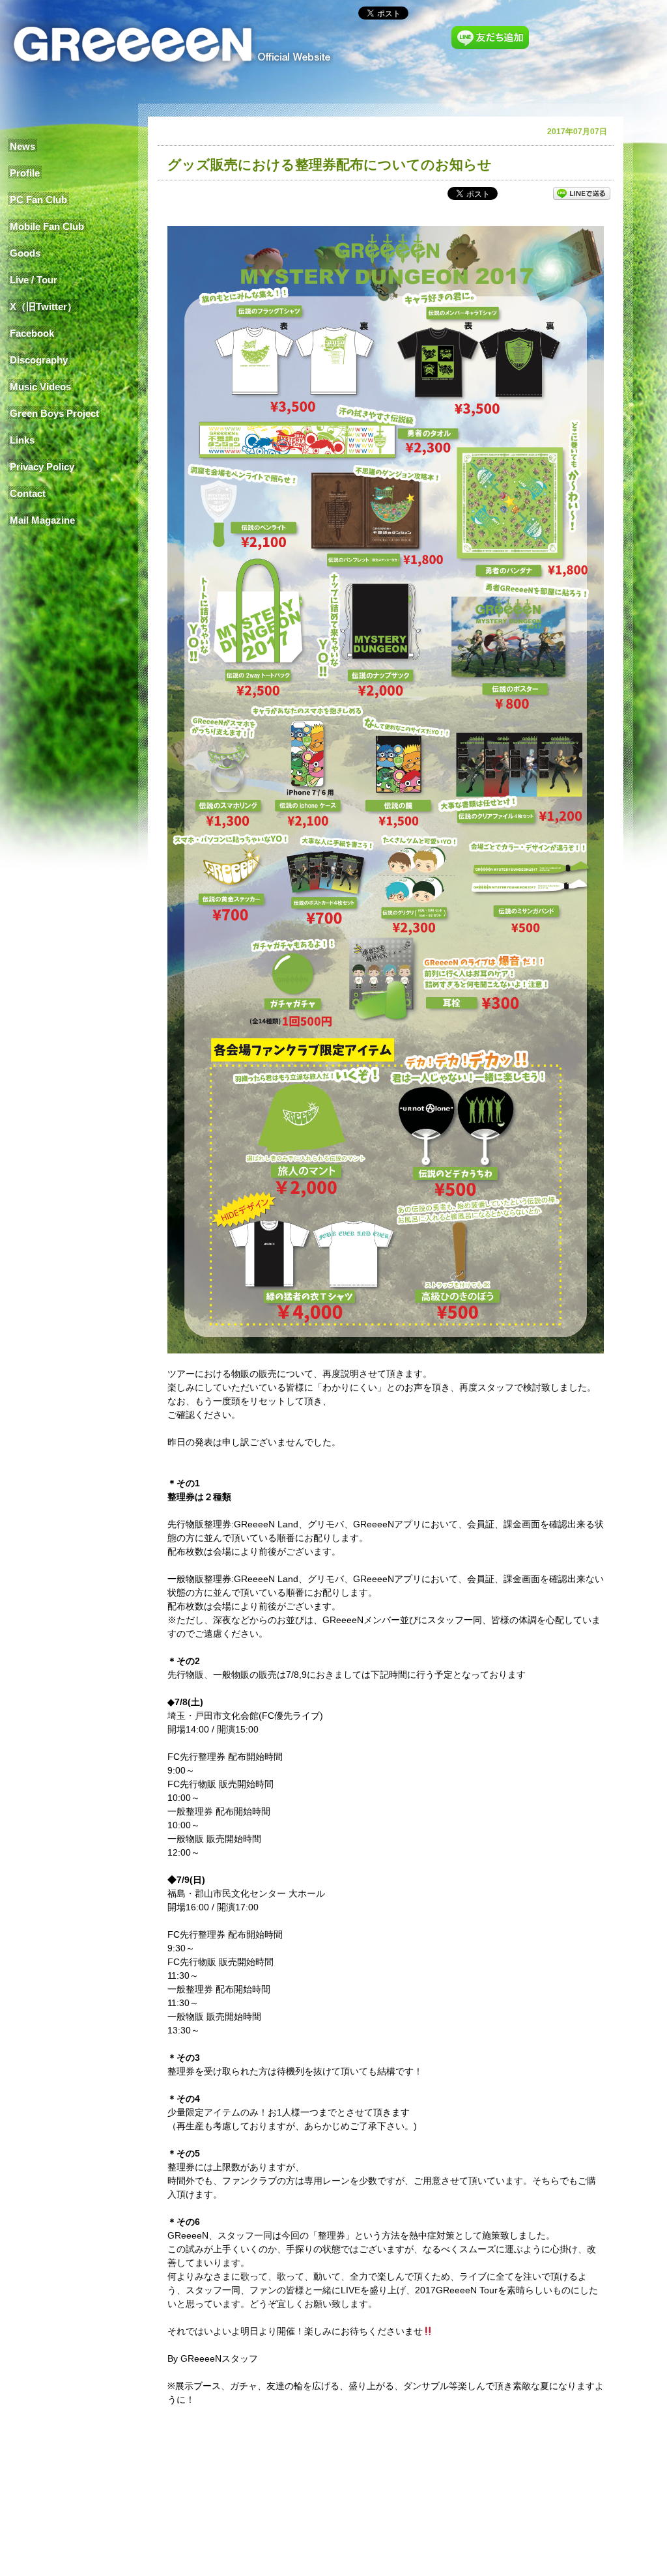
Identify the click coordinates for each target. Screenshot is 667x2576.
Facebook (32, 333)
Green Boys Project (54, 413)
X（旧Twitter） (43, 306)
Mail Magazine (42, 520)
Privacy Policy (42, 467)
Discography (39, 360)
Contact (28, 493)
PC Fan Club (38, 200)
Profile (25, 173)
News (22, 146)
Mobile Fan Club (47, 226)
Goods (25, 253)
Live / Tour (34, 280)
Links (22, 440)
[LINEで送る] (582, 193)
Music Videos (40, 387)
